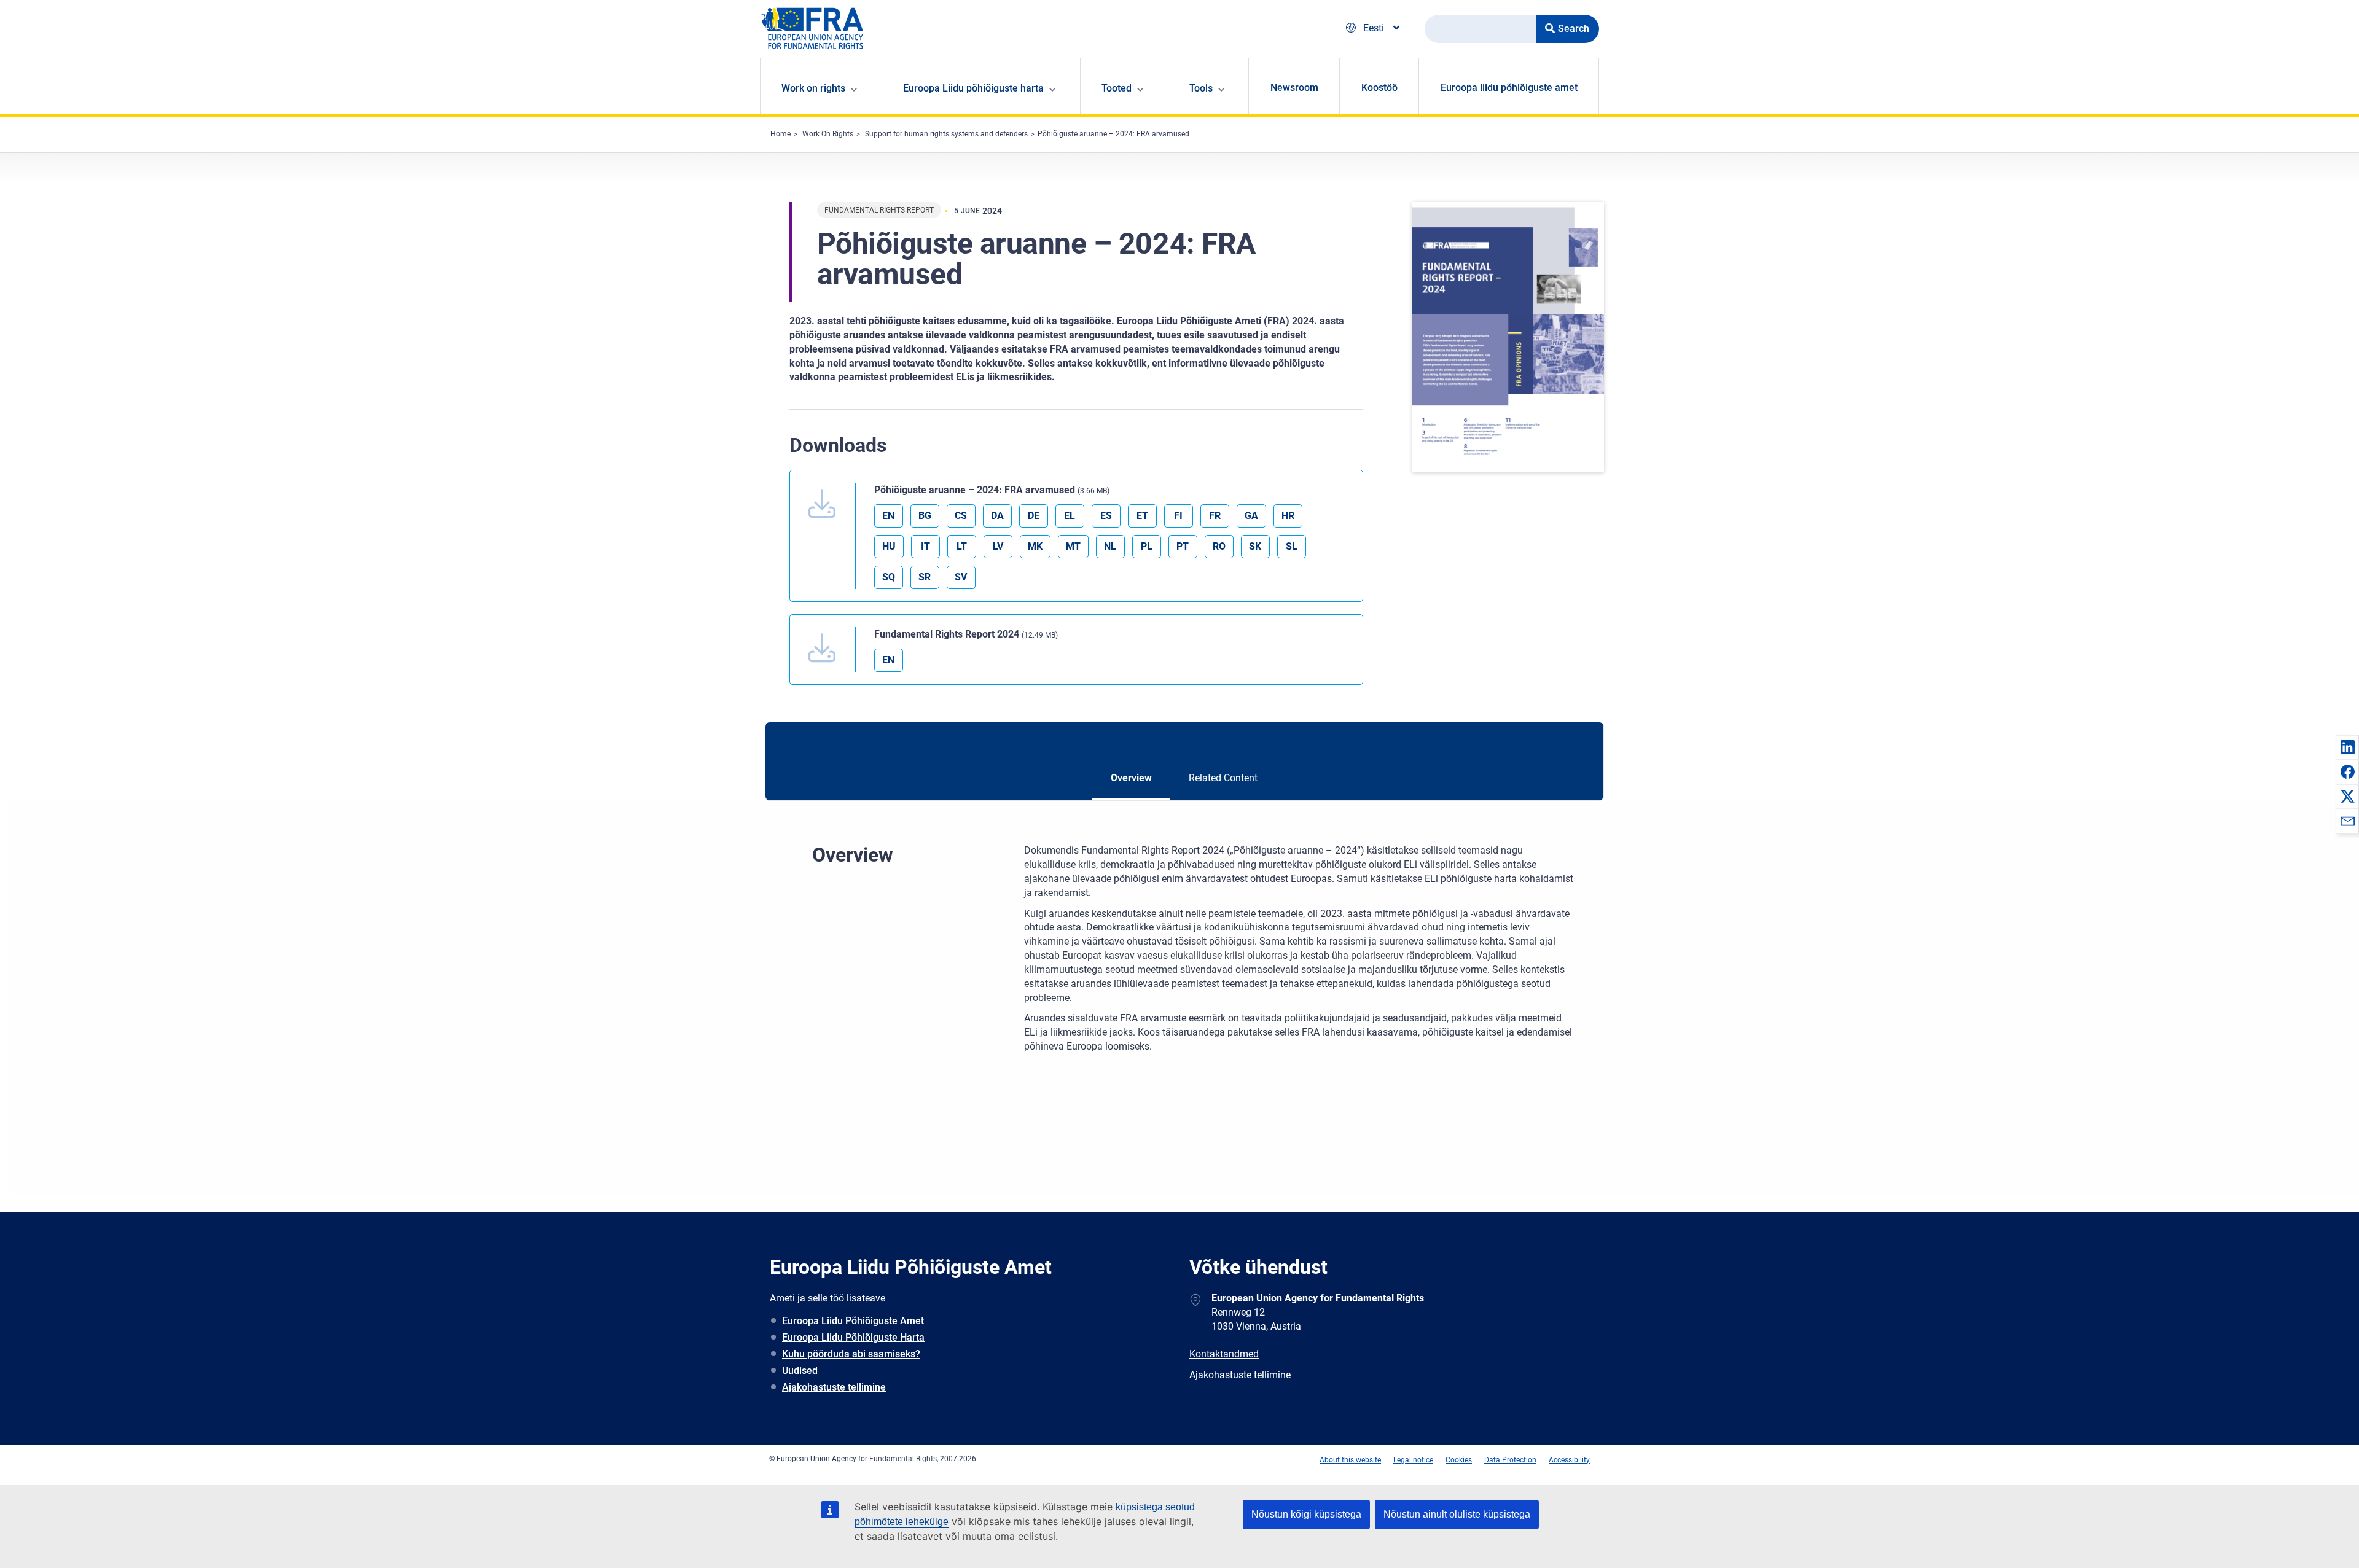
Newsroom (1294, 88)
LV (998, 546)
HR (1288, 516)
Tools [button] (1201, 88)
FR (1215, 516)
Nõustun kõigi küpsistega (1306, 1514)
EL (1070, 516)
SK (1255, 546)
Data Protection (1510, 1460)
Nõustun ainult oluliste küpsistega (1457, 1514)
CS (961, 516)
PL (1147, 546)
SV (961, 577)
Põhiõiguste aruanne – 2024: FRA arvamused (1113, 134)
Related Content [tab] (1223, 778)
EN (888, 516)
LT (962, 546)
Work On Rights (828, 134)
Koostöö (1379, 88)
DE (1034, 516)
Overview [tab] (1131, 778)
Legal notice (1413, 1460)
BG (925, 516)
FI (1178, 516)
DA (997, 516)
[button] (2347, 747)
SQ (889, 577)
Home (780, 134)
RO (1219, 546)
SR (925, 577)
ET (1142, 516)
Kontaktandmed (1224, 1354)
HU (889, 546)
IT (925, 546)
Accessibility (1569, 1460)
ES (1106, 516)
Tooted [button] (1117, 88)
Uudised (800, 1371)
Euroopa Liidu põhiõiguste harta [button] (973, 88)
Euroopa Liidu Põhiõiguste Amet (853, 1321)
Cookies (1459, 1460)
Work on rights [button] (813, 88)
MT (1073, 546)
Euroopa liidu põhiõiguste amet (1509, 88)
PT (1183, 546)
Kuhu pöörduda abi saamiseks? (851, 1354)
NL (1110, 546)
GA (1251, 516)
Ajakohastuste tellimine (834, 1387)
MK (1035, 546)
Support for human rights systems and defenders (946, 134)
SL (1292, 546)
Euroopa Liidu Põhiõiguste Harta (853, 1337)
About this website (1350, 1460)
